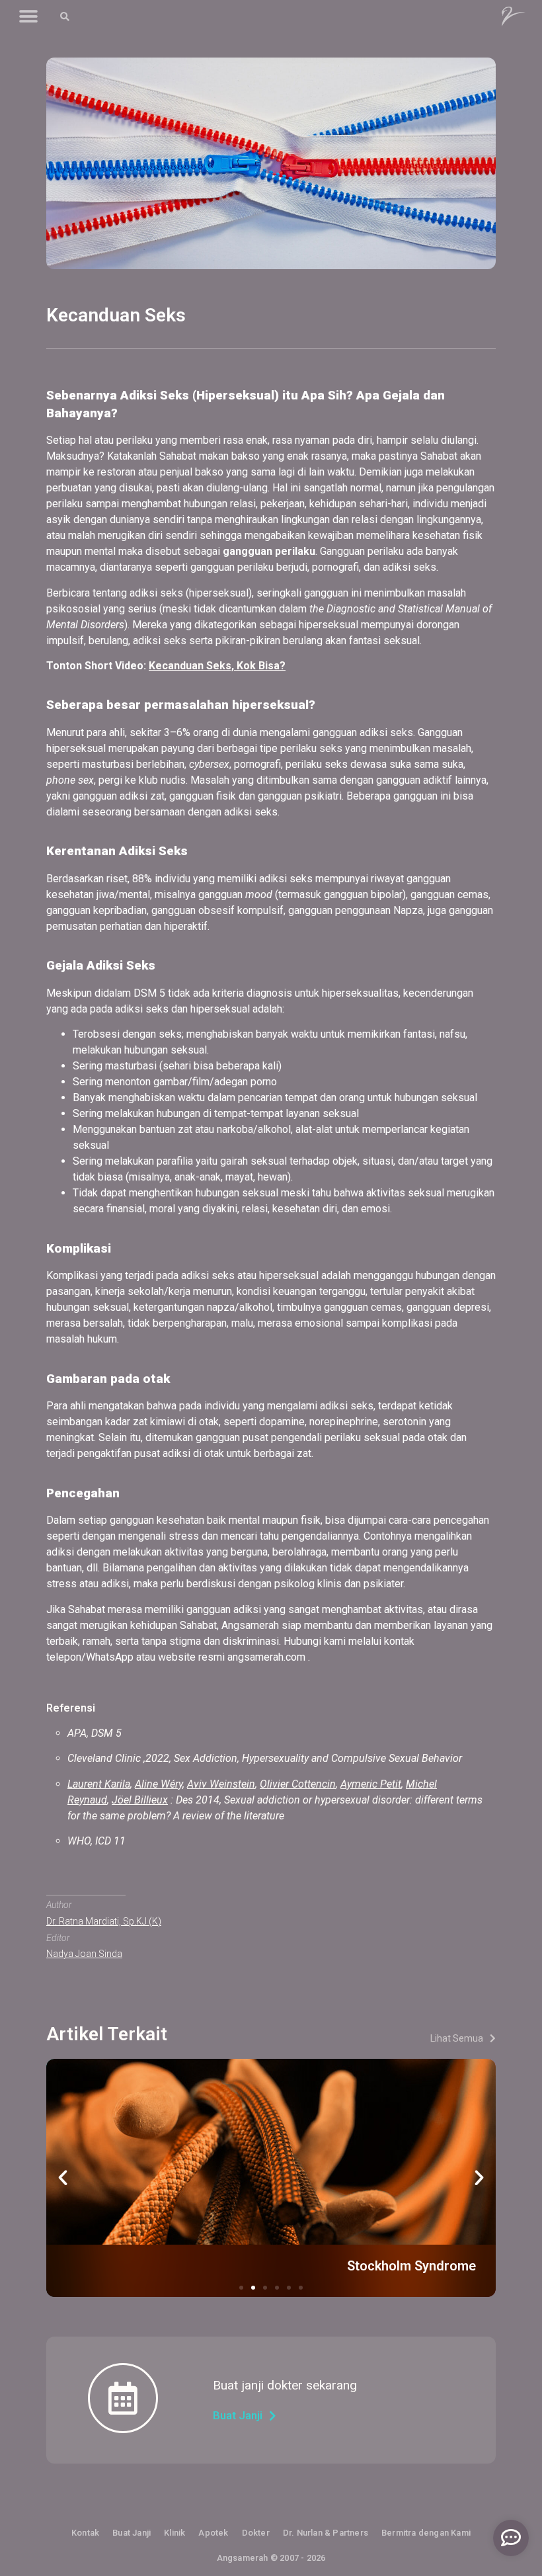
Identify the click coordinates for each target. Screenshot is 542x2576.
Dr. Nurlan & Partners (326, 2533)
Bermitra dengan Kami (426, 2533)
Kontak (85, 2533)
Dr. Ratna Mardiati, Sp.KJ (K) (104, 1921)
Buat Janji (132, 2533)
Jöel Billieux (140, 1800)
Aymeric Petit (371, 1784)
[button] (28, 17)
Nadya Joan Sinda (84, 1954)
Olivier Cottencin (298, 1784)
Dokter (256, 2533)
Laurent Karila (99, 1784)
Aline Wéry (159, 1784)
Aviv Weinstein (221, 1784)
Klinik (174, 2533)
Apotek (213, 2533)
